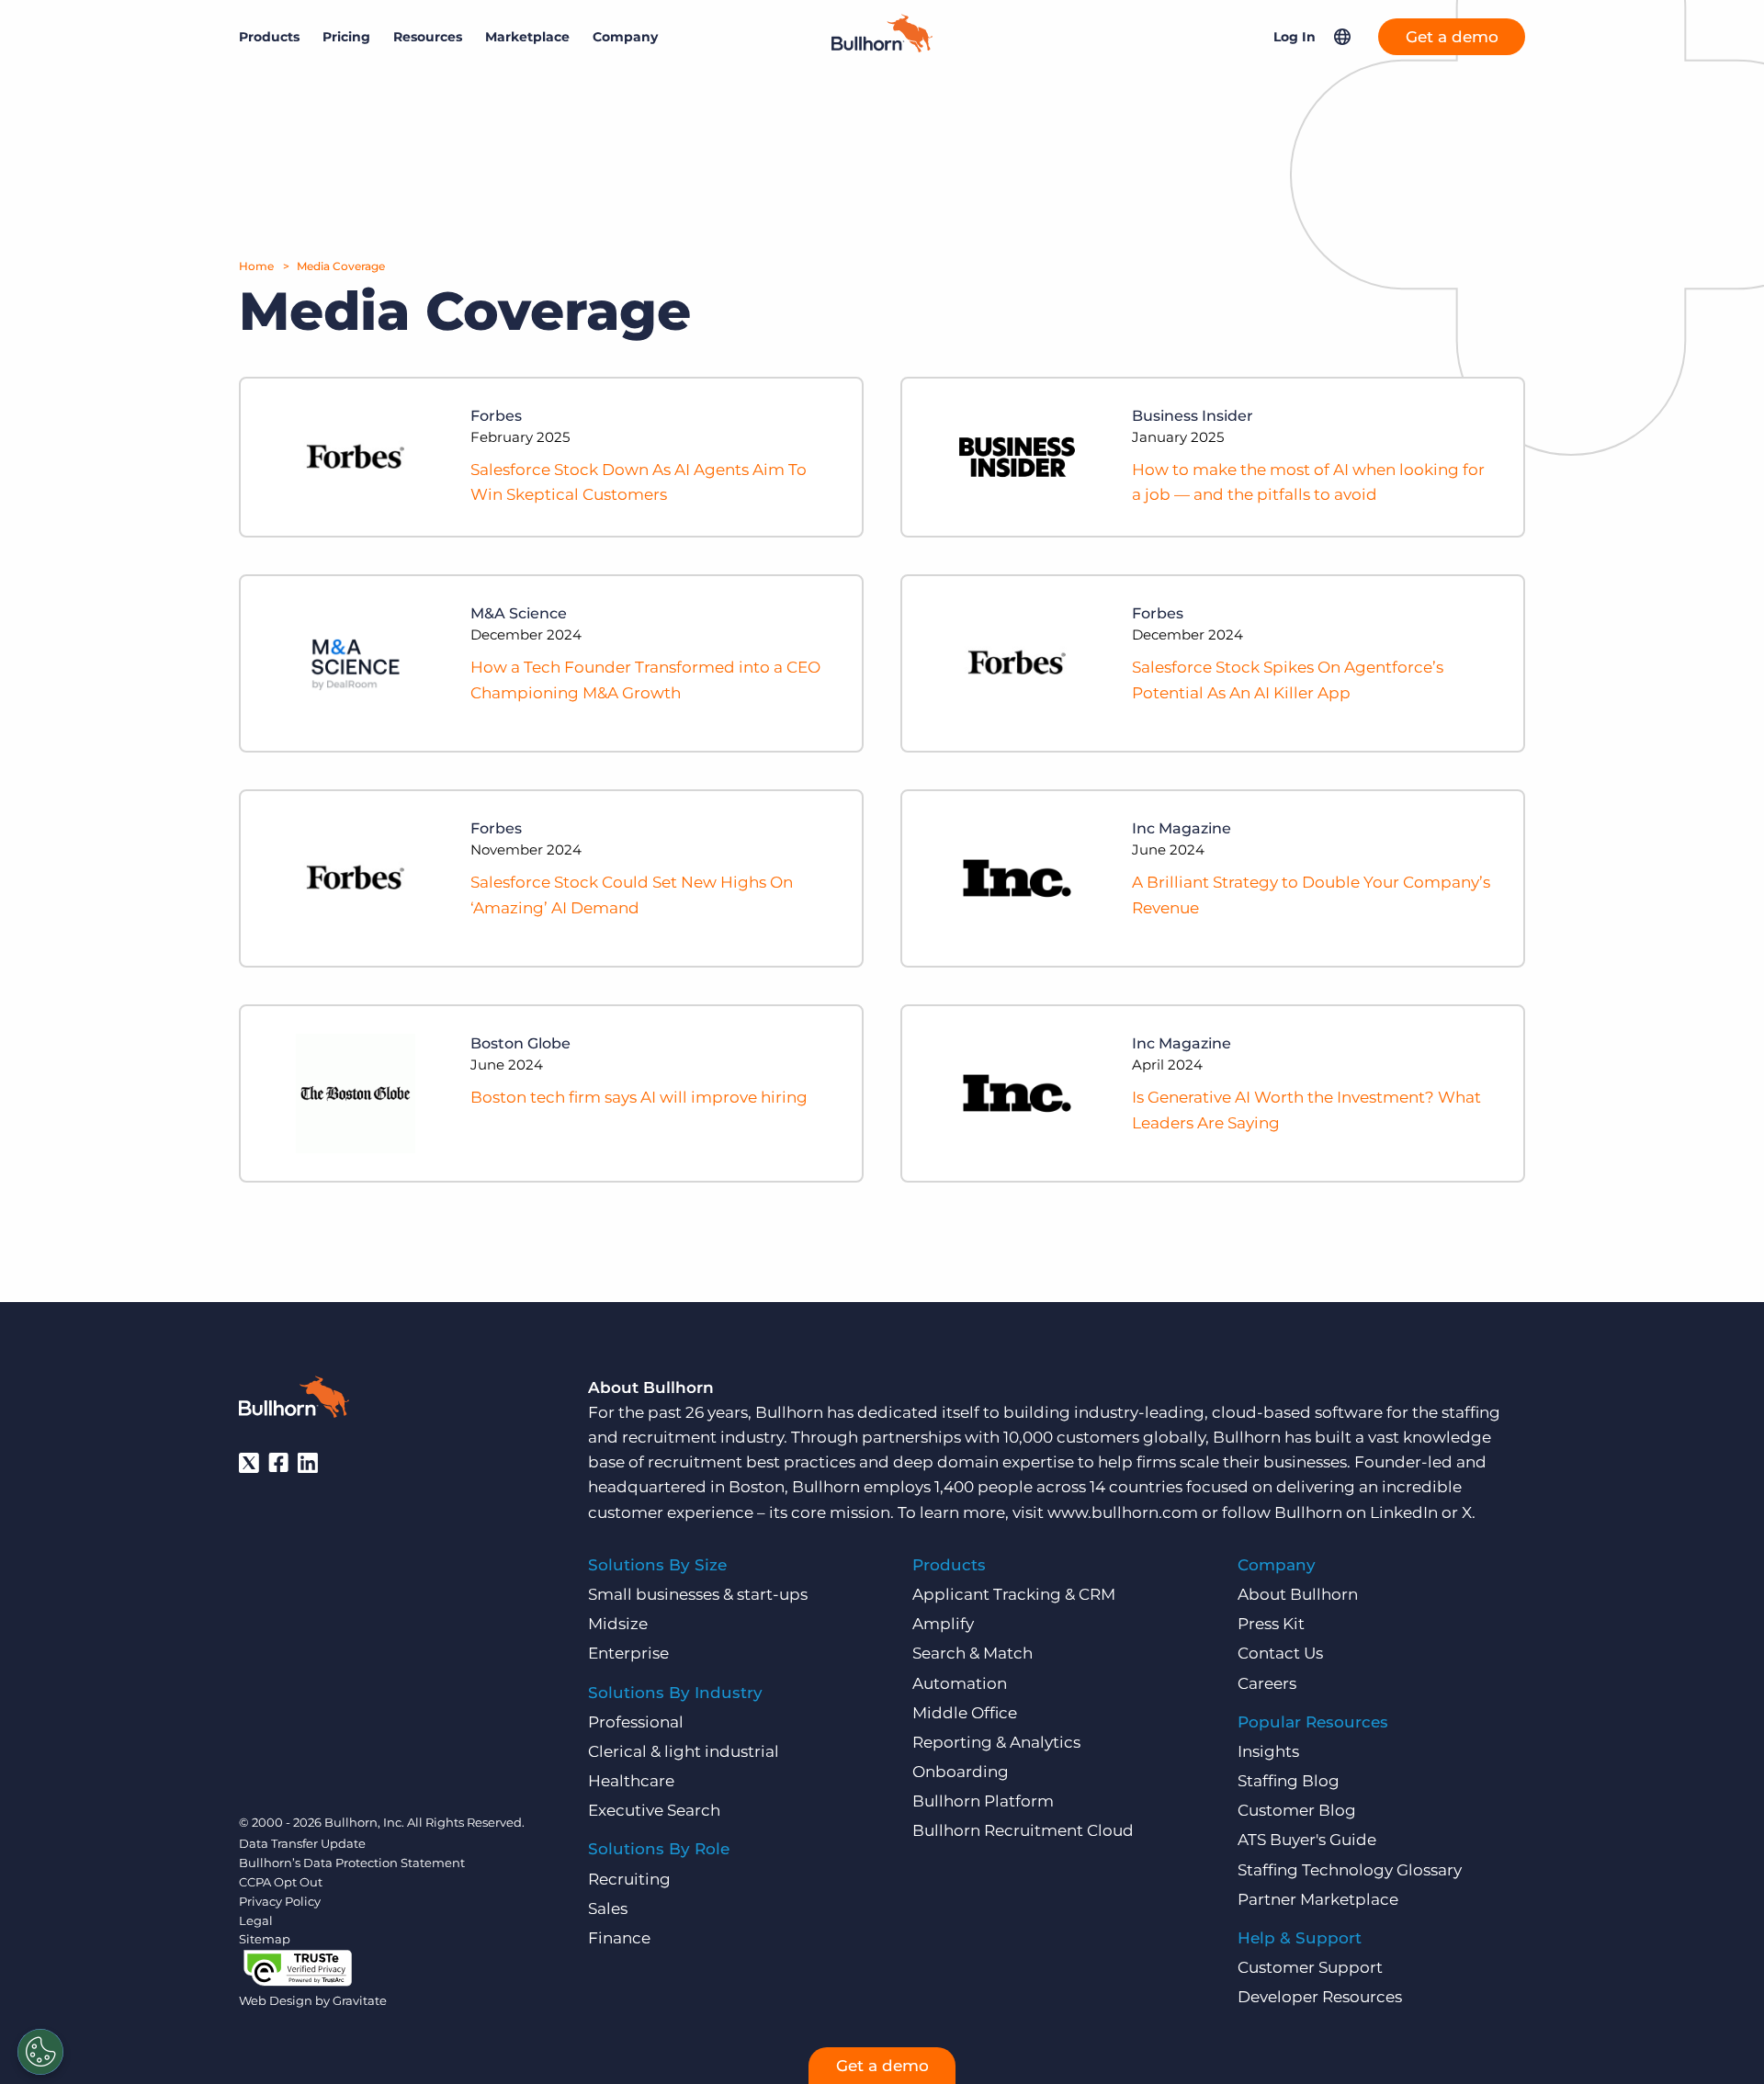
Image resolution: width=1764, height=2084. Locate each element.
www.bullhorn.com (1123, 1512)
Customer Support (1310, 1967)
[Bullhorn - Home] (294, 1400)
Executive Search (654, 1810)
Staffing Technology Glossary (1350, 1870)
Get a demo (1452, 37)
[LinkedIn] (308, 1463)
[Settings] (40, 2052)
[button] (1342, 37)
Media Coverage (341, 266)
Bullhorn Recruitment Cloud (1023, 1830)
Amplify (943, 1624)
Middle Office (965, 1713)
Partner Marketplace (1318, 1899)
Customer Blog (1297, 1810)
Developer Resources (1320, 1997)
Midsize (618, 1624)
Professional (636, 1722)
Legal (256, 1920)
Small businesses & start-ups (698, 1594)
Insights (1268, 1751)
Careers (1267, 1683)
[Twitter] (249, 1463)
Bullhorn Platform (983, 1801)
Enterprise (628, 1653)
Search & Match (972, 1653)
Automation (960, 1683)
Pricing (346, 37)
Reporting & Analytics (996, 1742)
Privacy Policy (280, 1901)
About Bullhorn (1298, 1594)
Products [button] (269, 37)
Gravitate (360, 2000)
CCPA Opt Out (281, 1882)
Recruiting (629, 1879)
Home (256, 266)
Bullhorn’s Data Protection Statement (352, 1863)
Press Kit (1271, 1624)
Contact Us (1280, 1653)
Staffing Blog (1289, 1781)
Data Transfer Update (302, 1843)
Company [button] (625, 37)
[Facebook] (278, 1463)
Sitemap (265, 1939)
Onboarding (961, 1772)
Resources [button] (428, 37)
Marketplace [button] (527, 37)
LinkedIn (1404, 1512)
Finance (619, 1938)
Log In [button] (1295, 37)
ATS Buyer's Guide (1307, 1840)
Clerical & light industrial (684, 1751)
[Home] (882, 47)
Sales (608, 1908)
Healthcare (631, 1781)
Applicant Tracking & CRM (1014, 1594)
